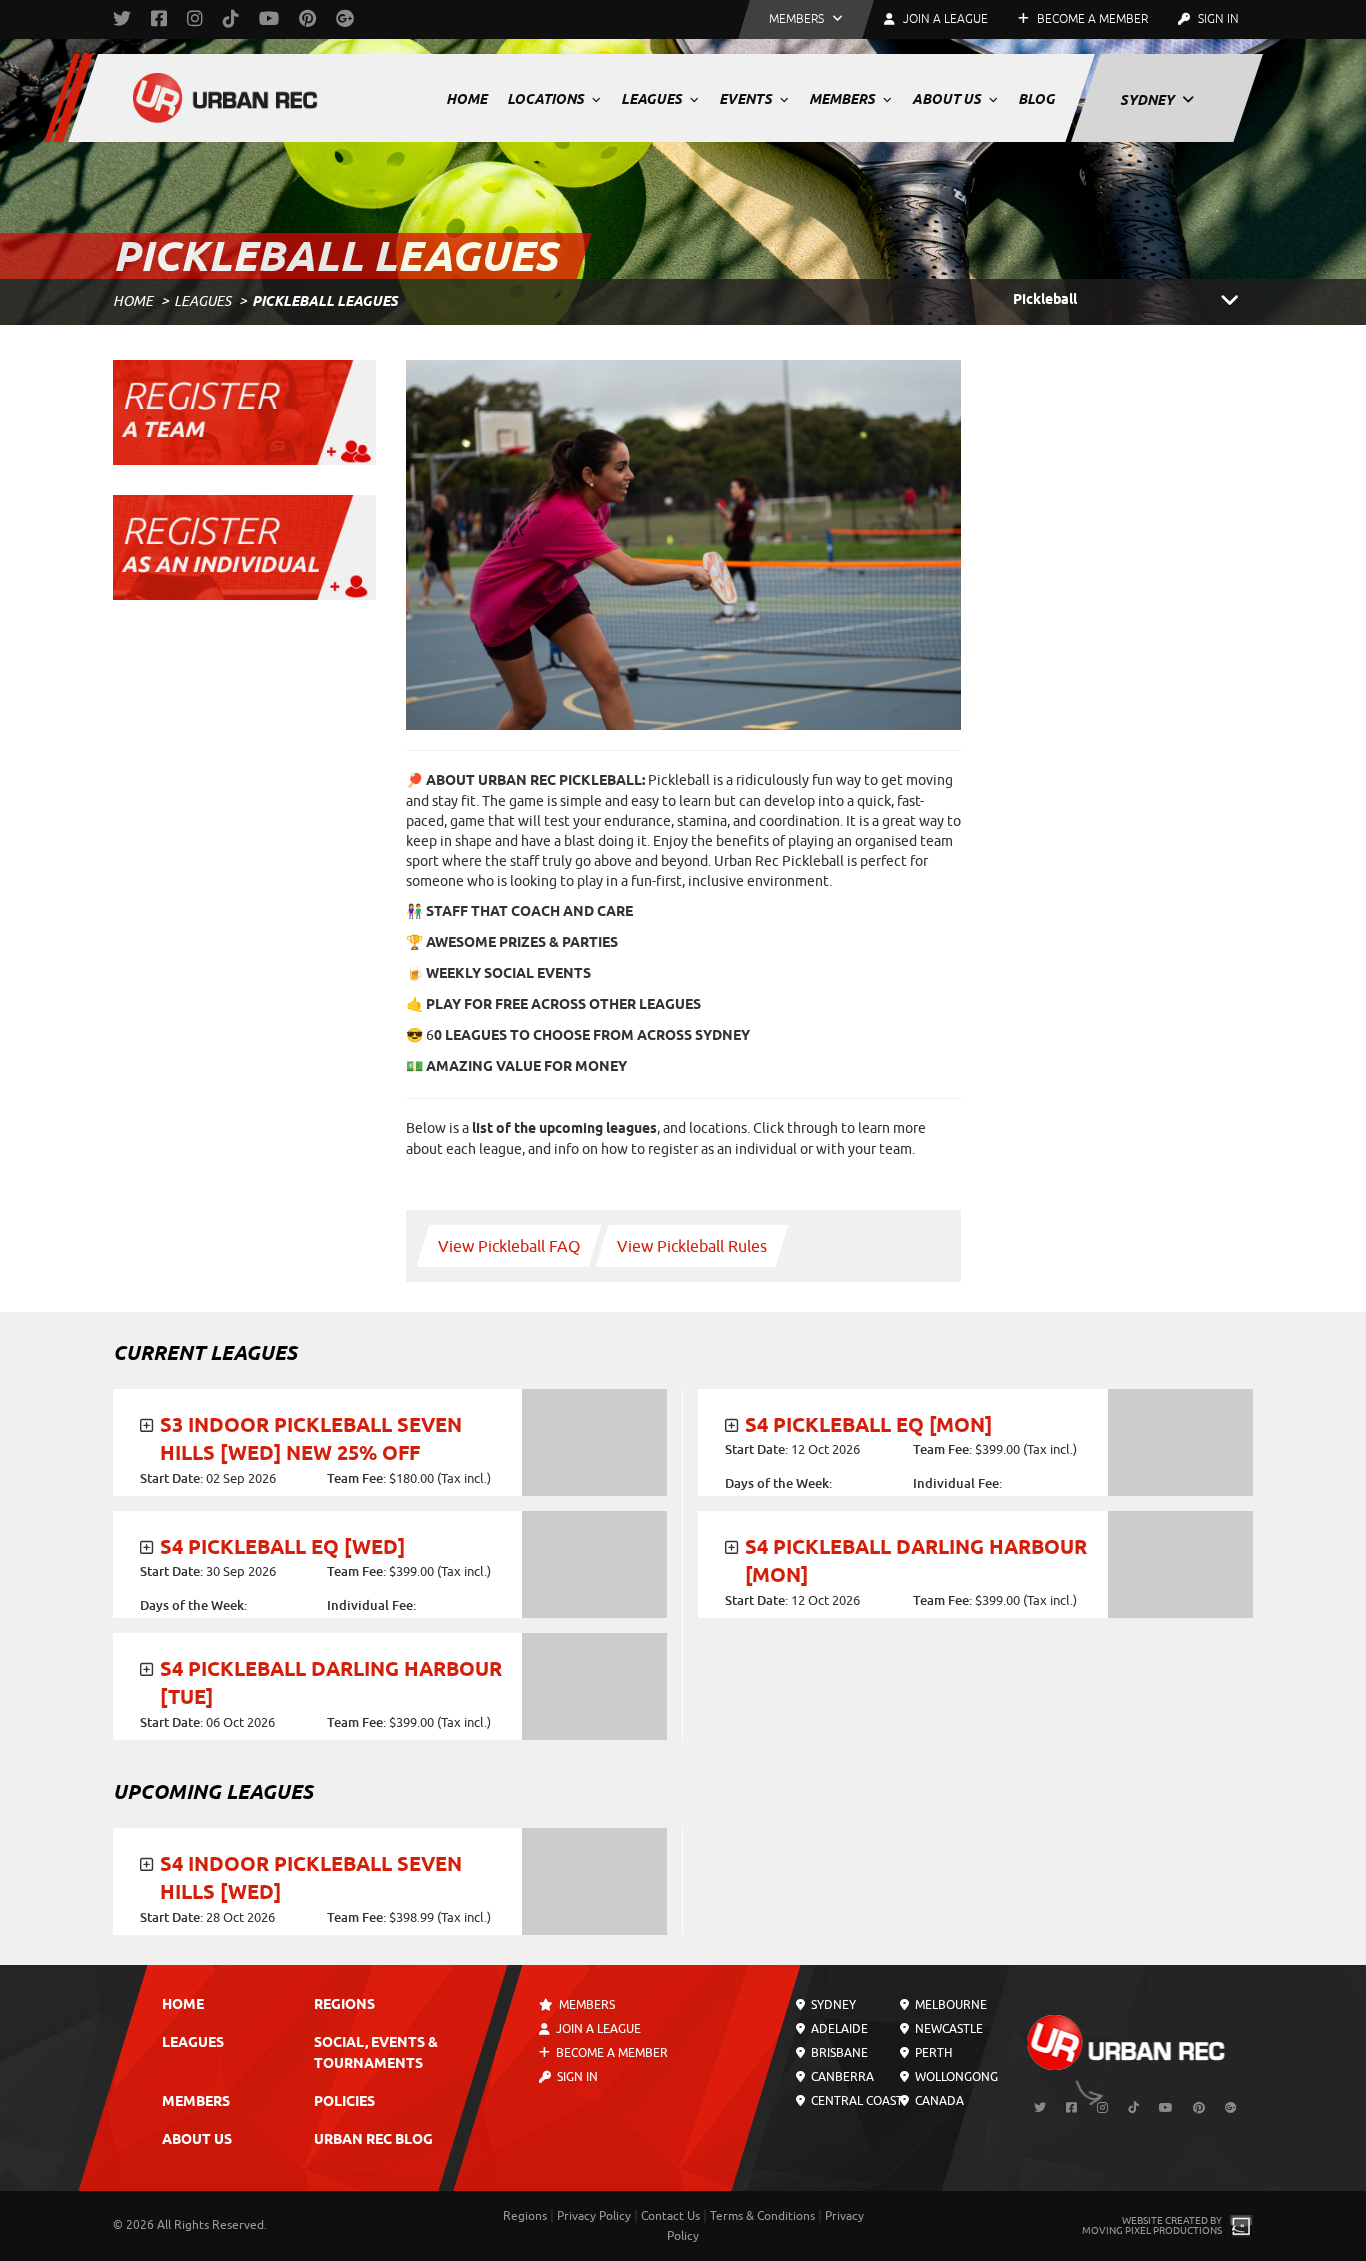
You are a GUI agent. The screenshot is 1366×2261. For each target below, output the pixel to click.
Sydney (1148, 100)
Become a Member (1091, 19)
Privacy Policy (594, 2216)
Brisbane (838, 2053)
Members (843, 99)
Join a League (597, 2029)
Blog (1036, 99)
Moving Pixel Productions (1152, 2230)
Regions (344, 2005)
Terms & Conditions (762, 2216)
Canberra (841, 2077)
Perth (931, 2053)
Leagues (653, 99)
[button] (806, 19)
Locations (547, 99)
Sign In (1217, 19)
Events (747, 99)
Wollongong (954, 2077)
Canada (937, 2101)
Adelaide (838, 2029)
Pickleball (1045, 300)
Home (466, 99)
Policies (344, 2102)
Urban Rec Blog (373, 2140)
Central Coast (855, 2101)
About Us (948, 99)
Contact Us (670, 2216)
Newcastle (946, 2029)
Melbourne (948, 2005)
